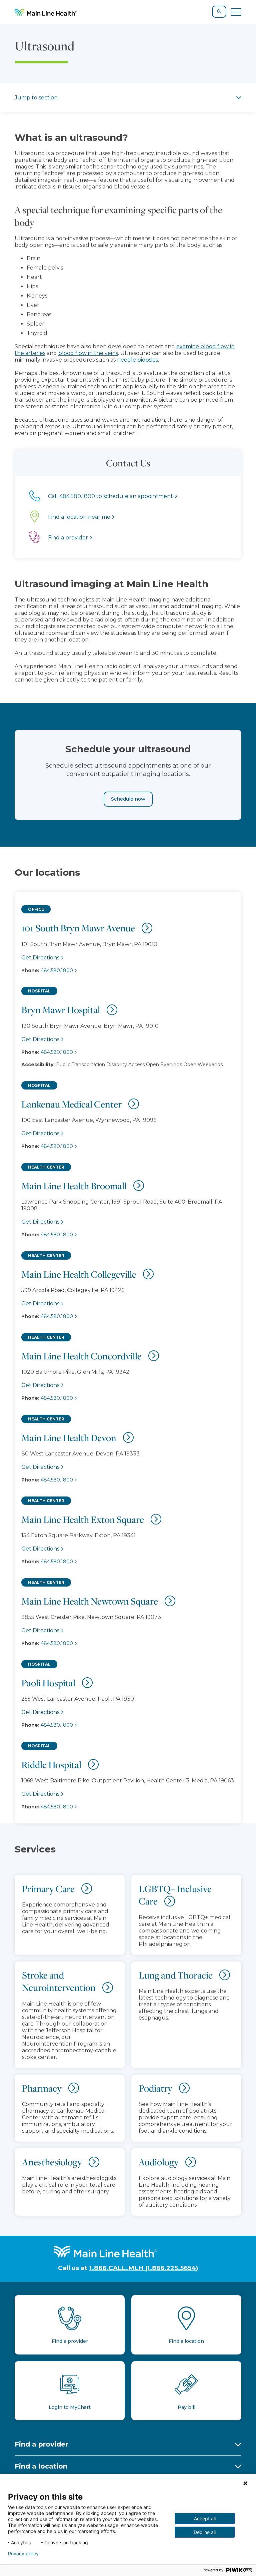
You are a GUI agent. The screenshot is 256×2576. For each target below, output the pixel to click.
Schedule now (128, 799)
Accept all (205, 2518)
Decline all (205, 2532)
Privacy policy (23, 2554)
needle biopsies (137, 360)
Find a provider (41, 2444)
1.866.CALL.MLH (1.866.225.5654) (144, 2268)
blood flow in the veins (88, 353)
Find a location (41, 2466)
